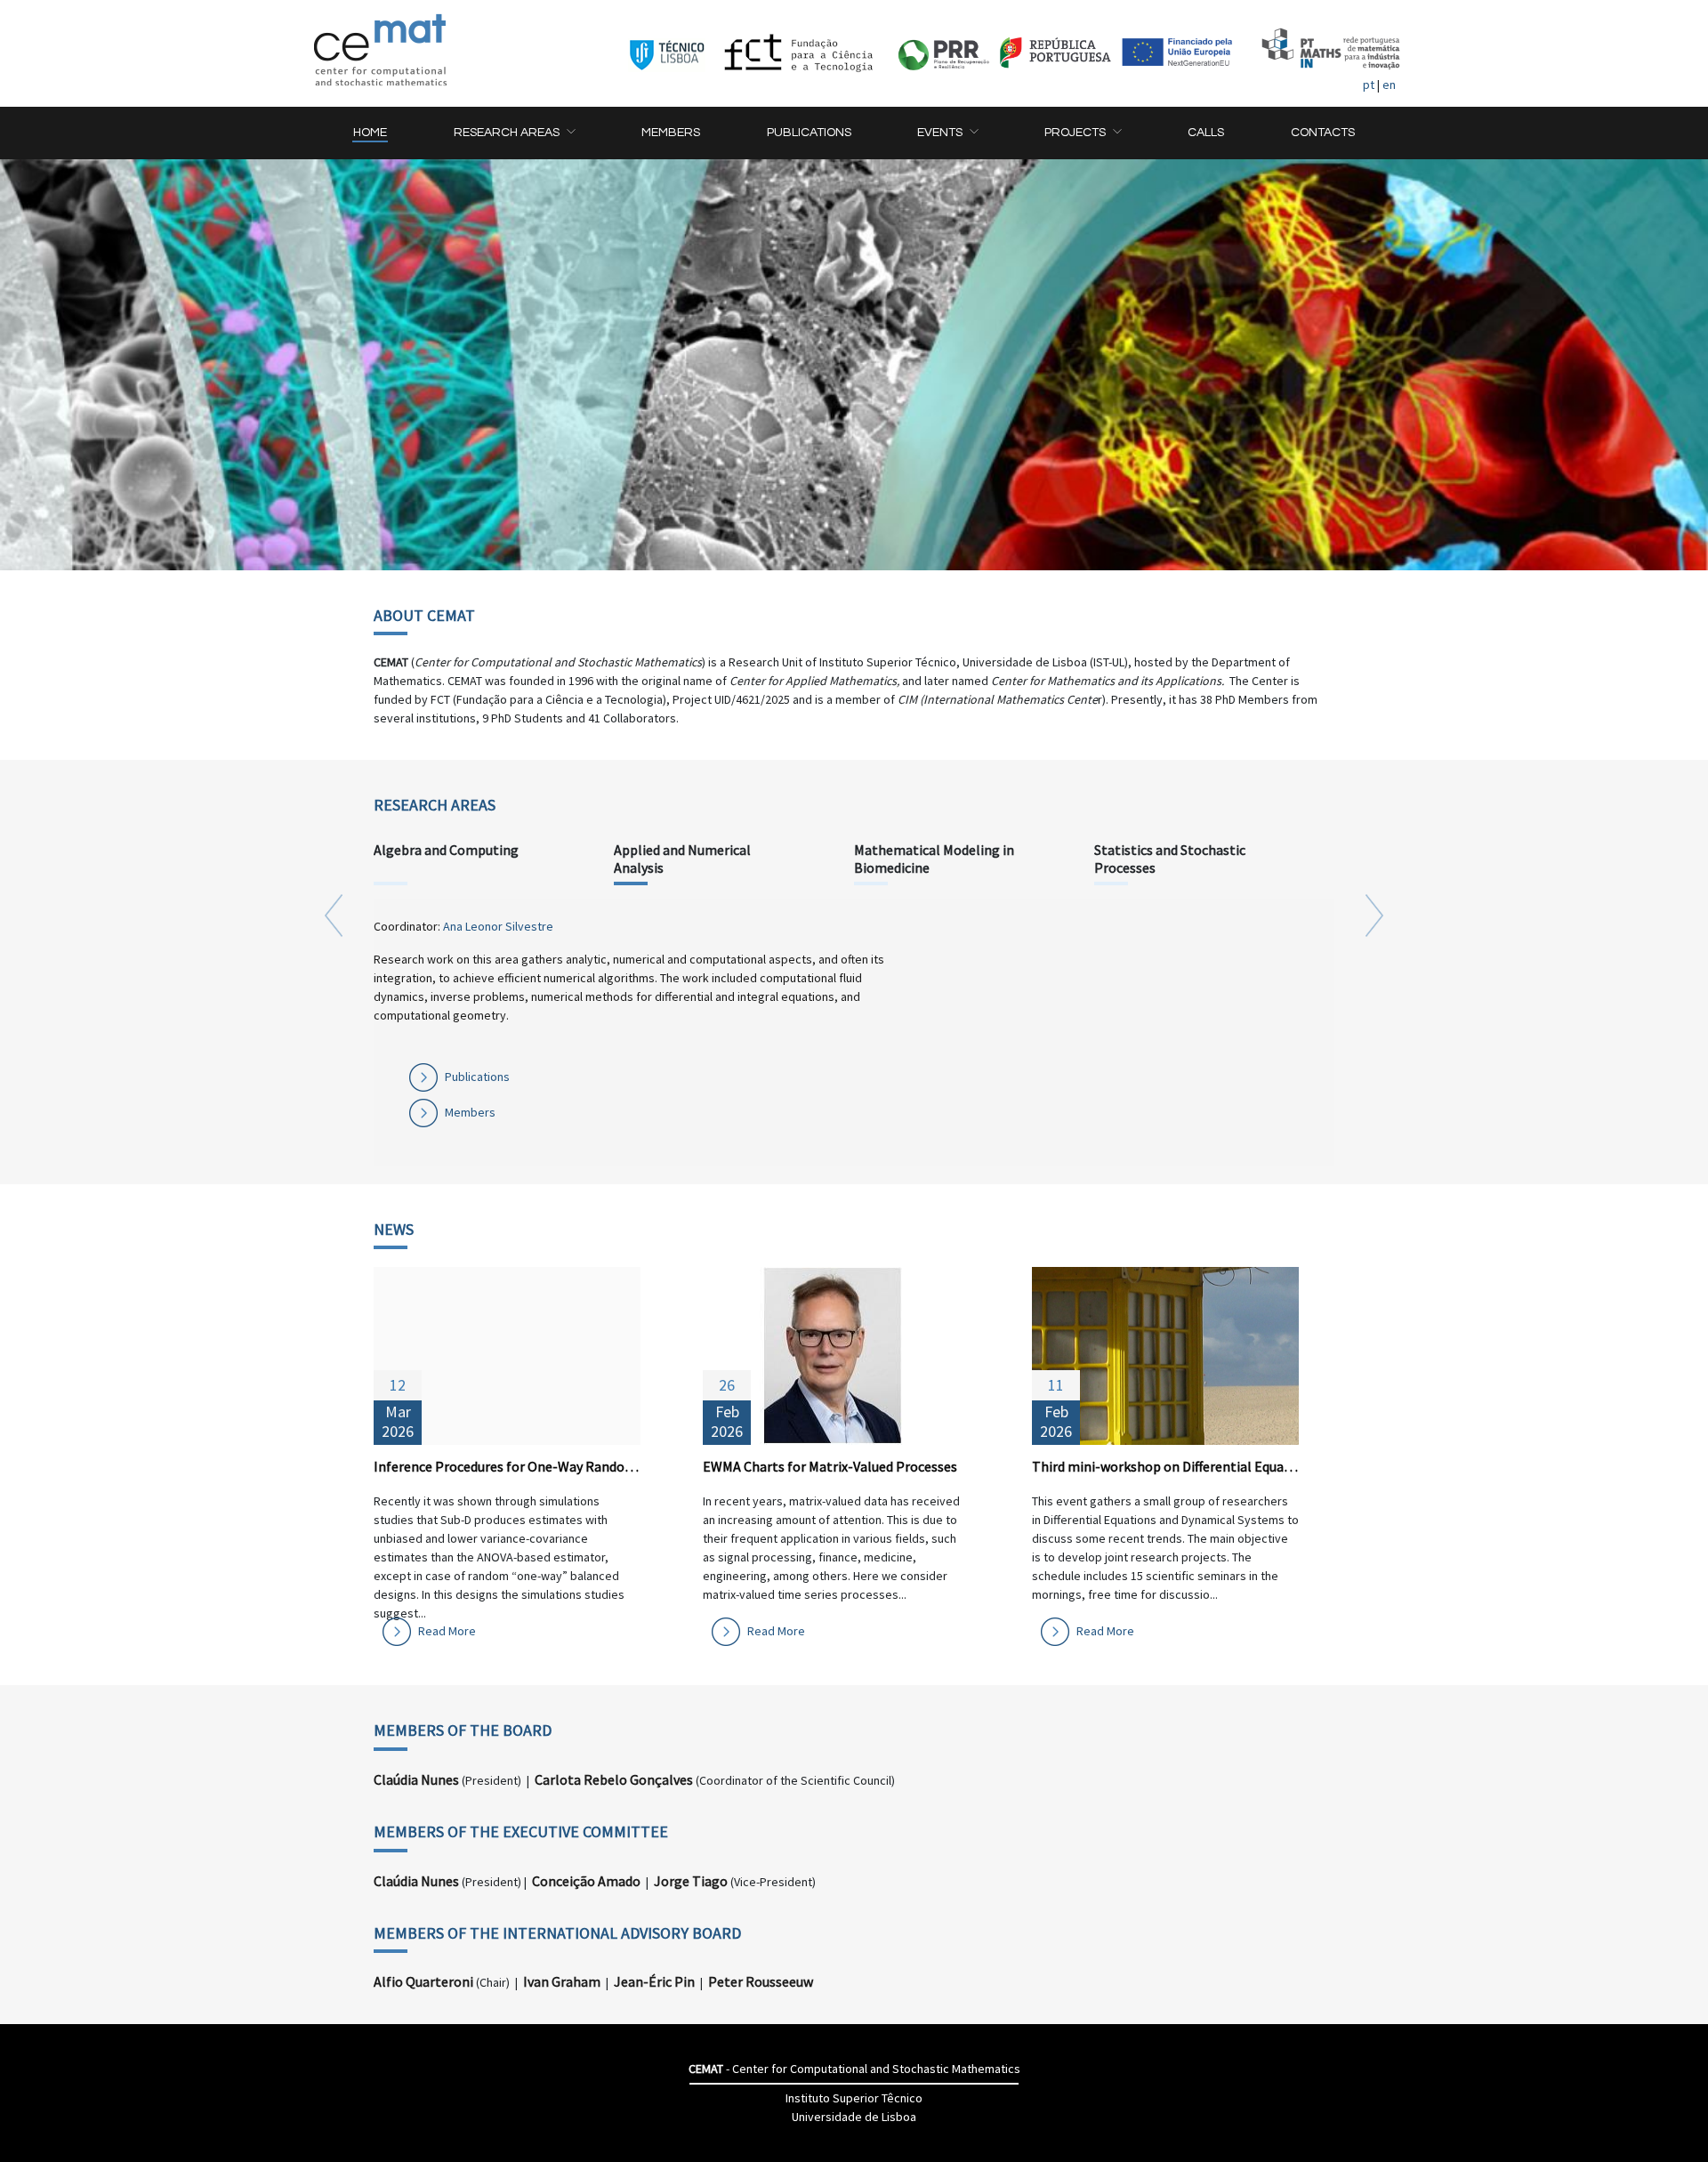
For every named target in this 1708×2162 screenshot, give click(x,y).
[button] (514, 133)
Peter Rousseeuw (761, 1981)
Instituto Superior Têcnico (854, 2098)
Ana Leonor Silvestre (498, 926)
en (1389, 85)
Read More (447, 1631)
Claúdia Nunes (416, 1779)
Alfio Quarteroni (423, 1981)
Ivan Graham (562, 1981)
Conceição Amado (586, 1881)
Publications (477, 1077)
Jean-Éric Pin (654, 1981)
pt (1369, 85)
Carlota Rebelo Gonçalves (614, 1779)
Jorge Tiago (691, 1881)
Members (470, 1112)
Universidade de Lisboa (854, 2117)
